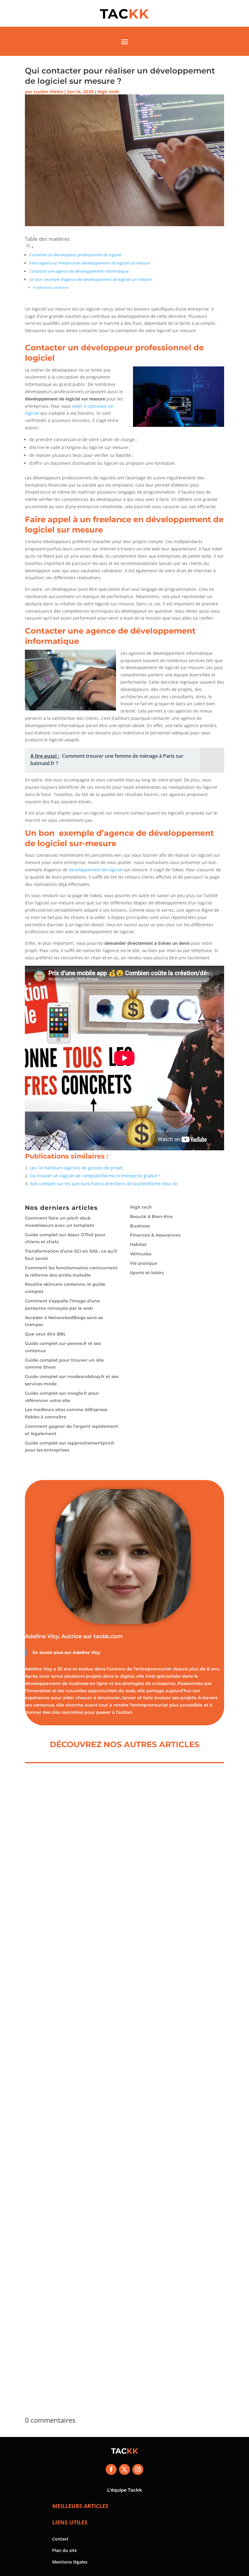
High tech (108, 92)
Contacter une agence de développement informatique (79, 271)
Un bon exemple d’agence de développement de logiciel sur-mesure (90, 279)
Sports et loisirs (147, 1273)
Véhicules (141, 1254)
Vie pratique (144, 1263)
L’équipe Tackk (125, 2490)
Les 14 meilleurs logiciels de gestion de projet (76, 1168)
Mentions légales (70, 2562)
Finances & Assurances (155, 1235)
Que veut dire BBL (45, 1334)
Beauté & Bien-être (151, 1217)
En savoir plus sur (53, 1652)
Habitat (138, 1244)
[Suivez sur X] (124, 2469)
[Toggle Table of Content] (29, 247)
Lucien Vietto (48, 92)
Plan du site (65, 2550)
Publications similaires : (52, 287)
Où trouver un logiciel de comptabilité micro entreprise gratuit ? (95, 1176)
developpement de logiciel (96, 870)
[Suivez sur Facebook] (111, 2469)
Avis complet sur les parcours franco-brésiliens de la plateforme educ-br (104, 1184)
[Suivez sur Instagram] (138, 2469)
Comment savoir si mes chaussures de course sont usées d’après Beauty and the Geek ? (123, 2138)
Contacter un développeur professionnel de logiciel (75, 255)
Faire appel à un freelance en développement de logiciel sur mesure (90, 263)
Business (140, 1226)
